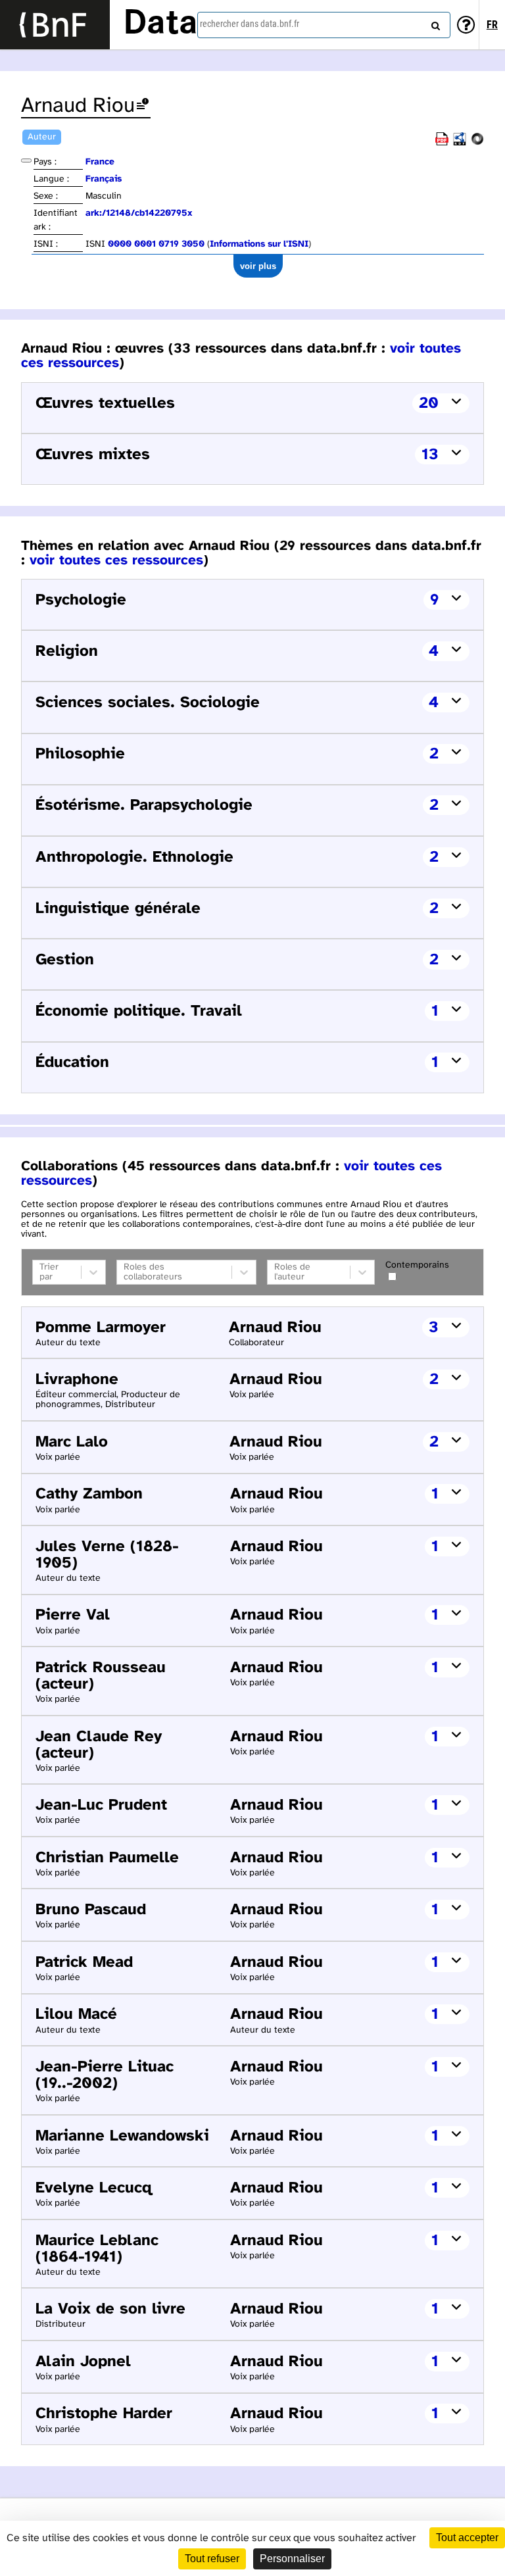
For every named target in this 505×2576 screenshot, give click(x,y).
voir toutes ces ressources (116, 560)
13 (430, 455)
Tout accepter (467, 2538)
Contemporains (417, 1265)
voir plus (258, 266)
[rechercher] (434, 23)
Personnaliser (292, 2559)
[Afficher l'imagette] (26, 161)
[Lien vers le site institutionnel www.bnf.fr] (55, 25)
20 (429, 404)
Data (160, 24)
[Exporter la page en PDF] (442, 143)
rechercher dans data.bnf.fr (250, 24)
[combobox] (324, 25)
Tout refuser (212, 2559)
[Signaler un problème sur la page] (143, 106)
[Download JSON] (477, 143)
